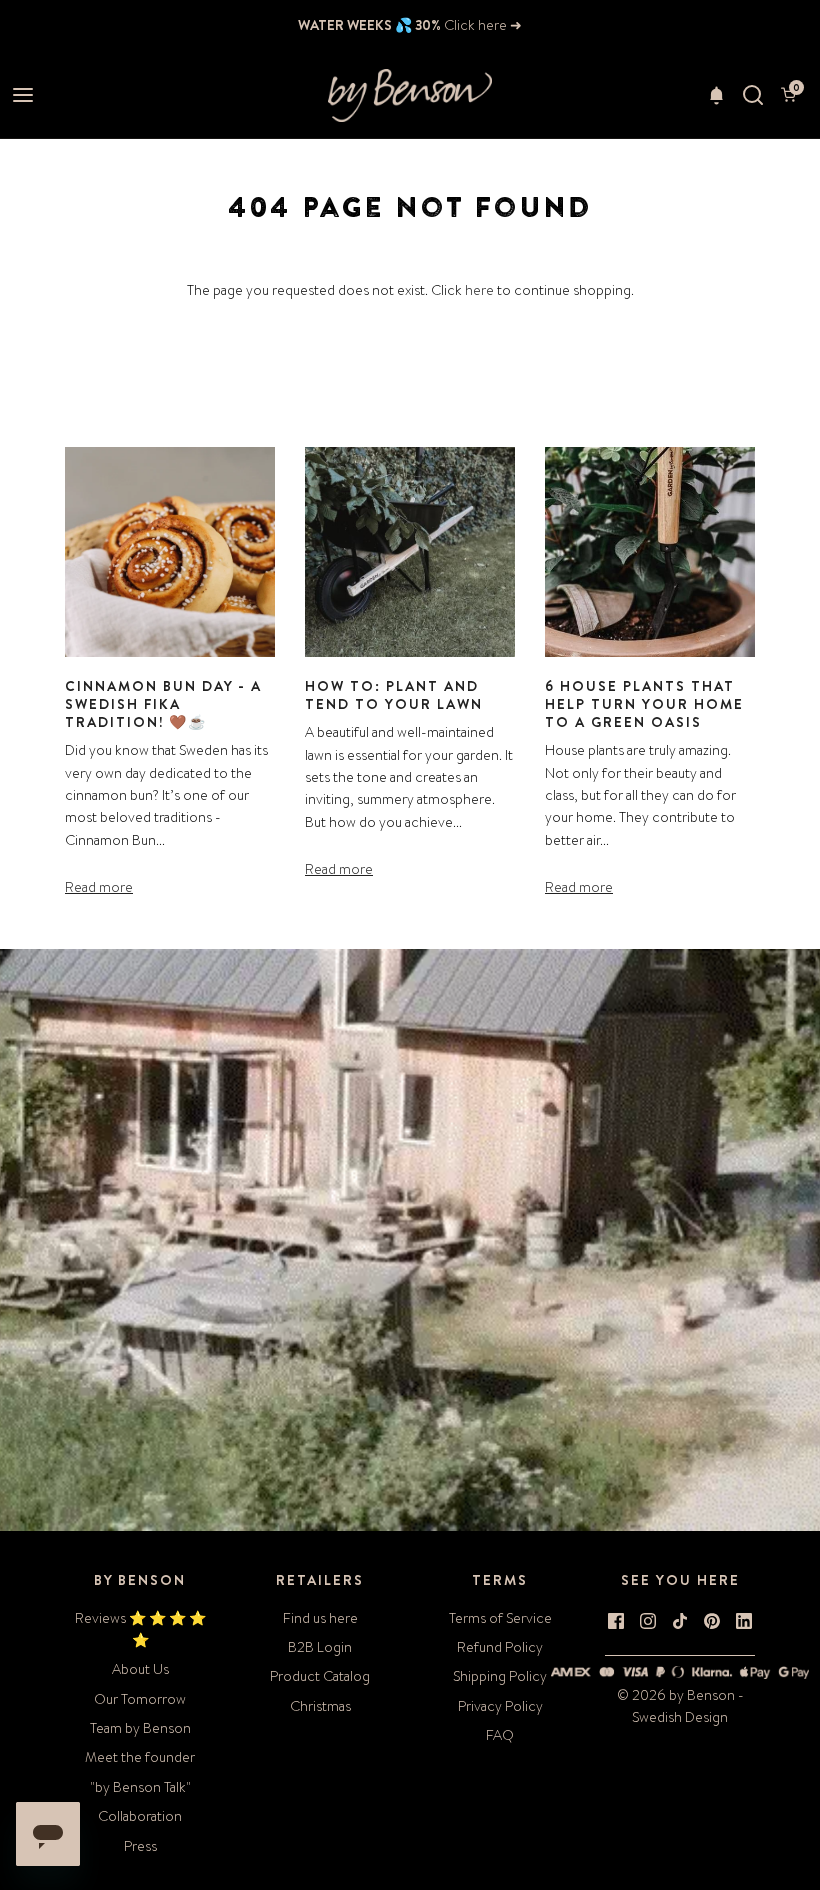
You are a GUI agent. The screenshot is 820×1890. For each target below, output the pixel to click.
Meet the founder (140, 1757)
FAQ (500, 1735)
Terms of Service (500, 1618)
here (479, 290)
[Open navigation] (22, 95)
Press (140, 1846)
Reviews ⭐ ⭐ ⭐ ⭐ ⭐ (140, 1629)
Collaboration (140, 1816)
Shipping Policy (500, 1676)
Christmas (320, 1706)
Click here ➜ (481, 25)
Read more (99, 887)
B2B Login (320, 1647)
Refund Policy (500, 1647)
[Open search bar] (752, 95)
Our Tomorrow (140, 1699)
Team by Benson (140, 1728)
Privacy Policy (500, 1706)
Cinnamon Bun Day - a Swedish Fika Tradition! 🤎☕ (163, 704)
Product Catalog (320, 1676)
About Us (140, 1669)
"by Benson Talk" (140, 1787)
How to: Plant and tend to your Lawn (394, 695)
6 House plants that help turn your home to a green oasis (644, 704)
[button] (716, 95)
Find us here (320, 1618)
